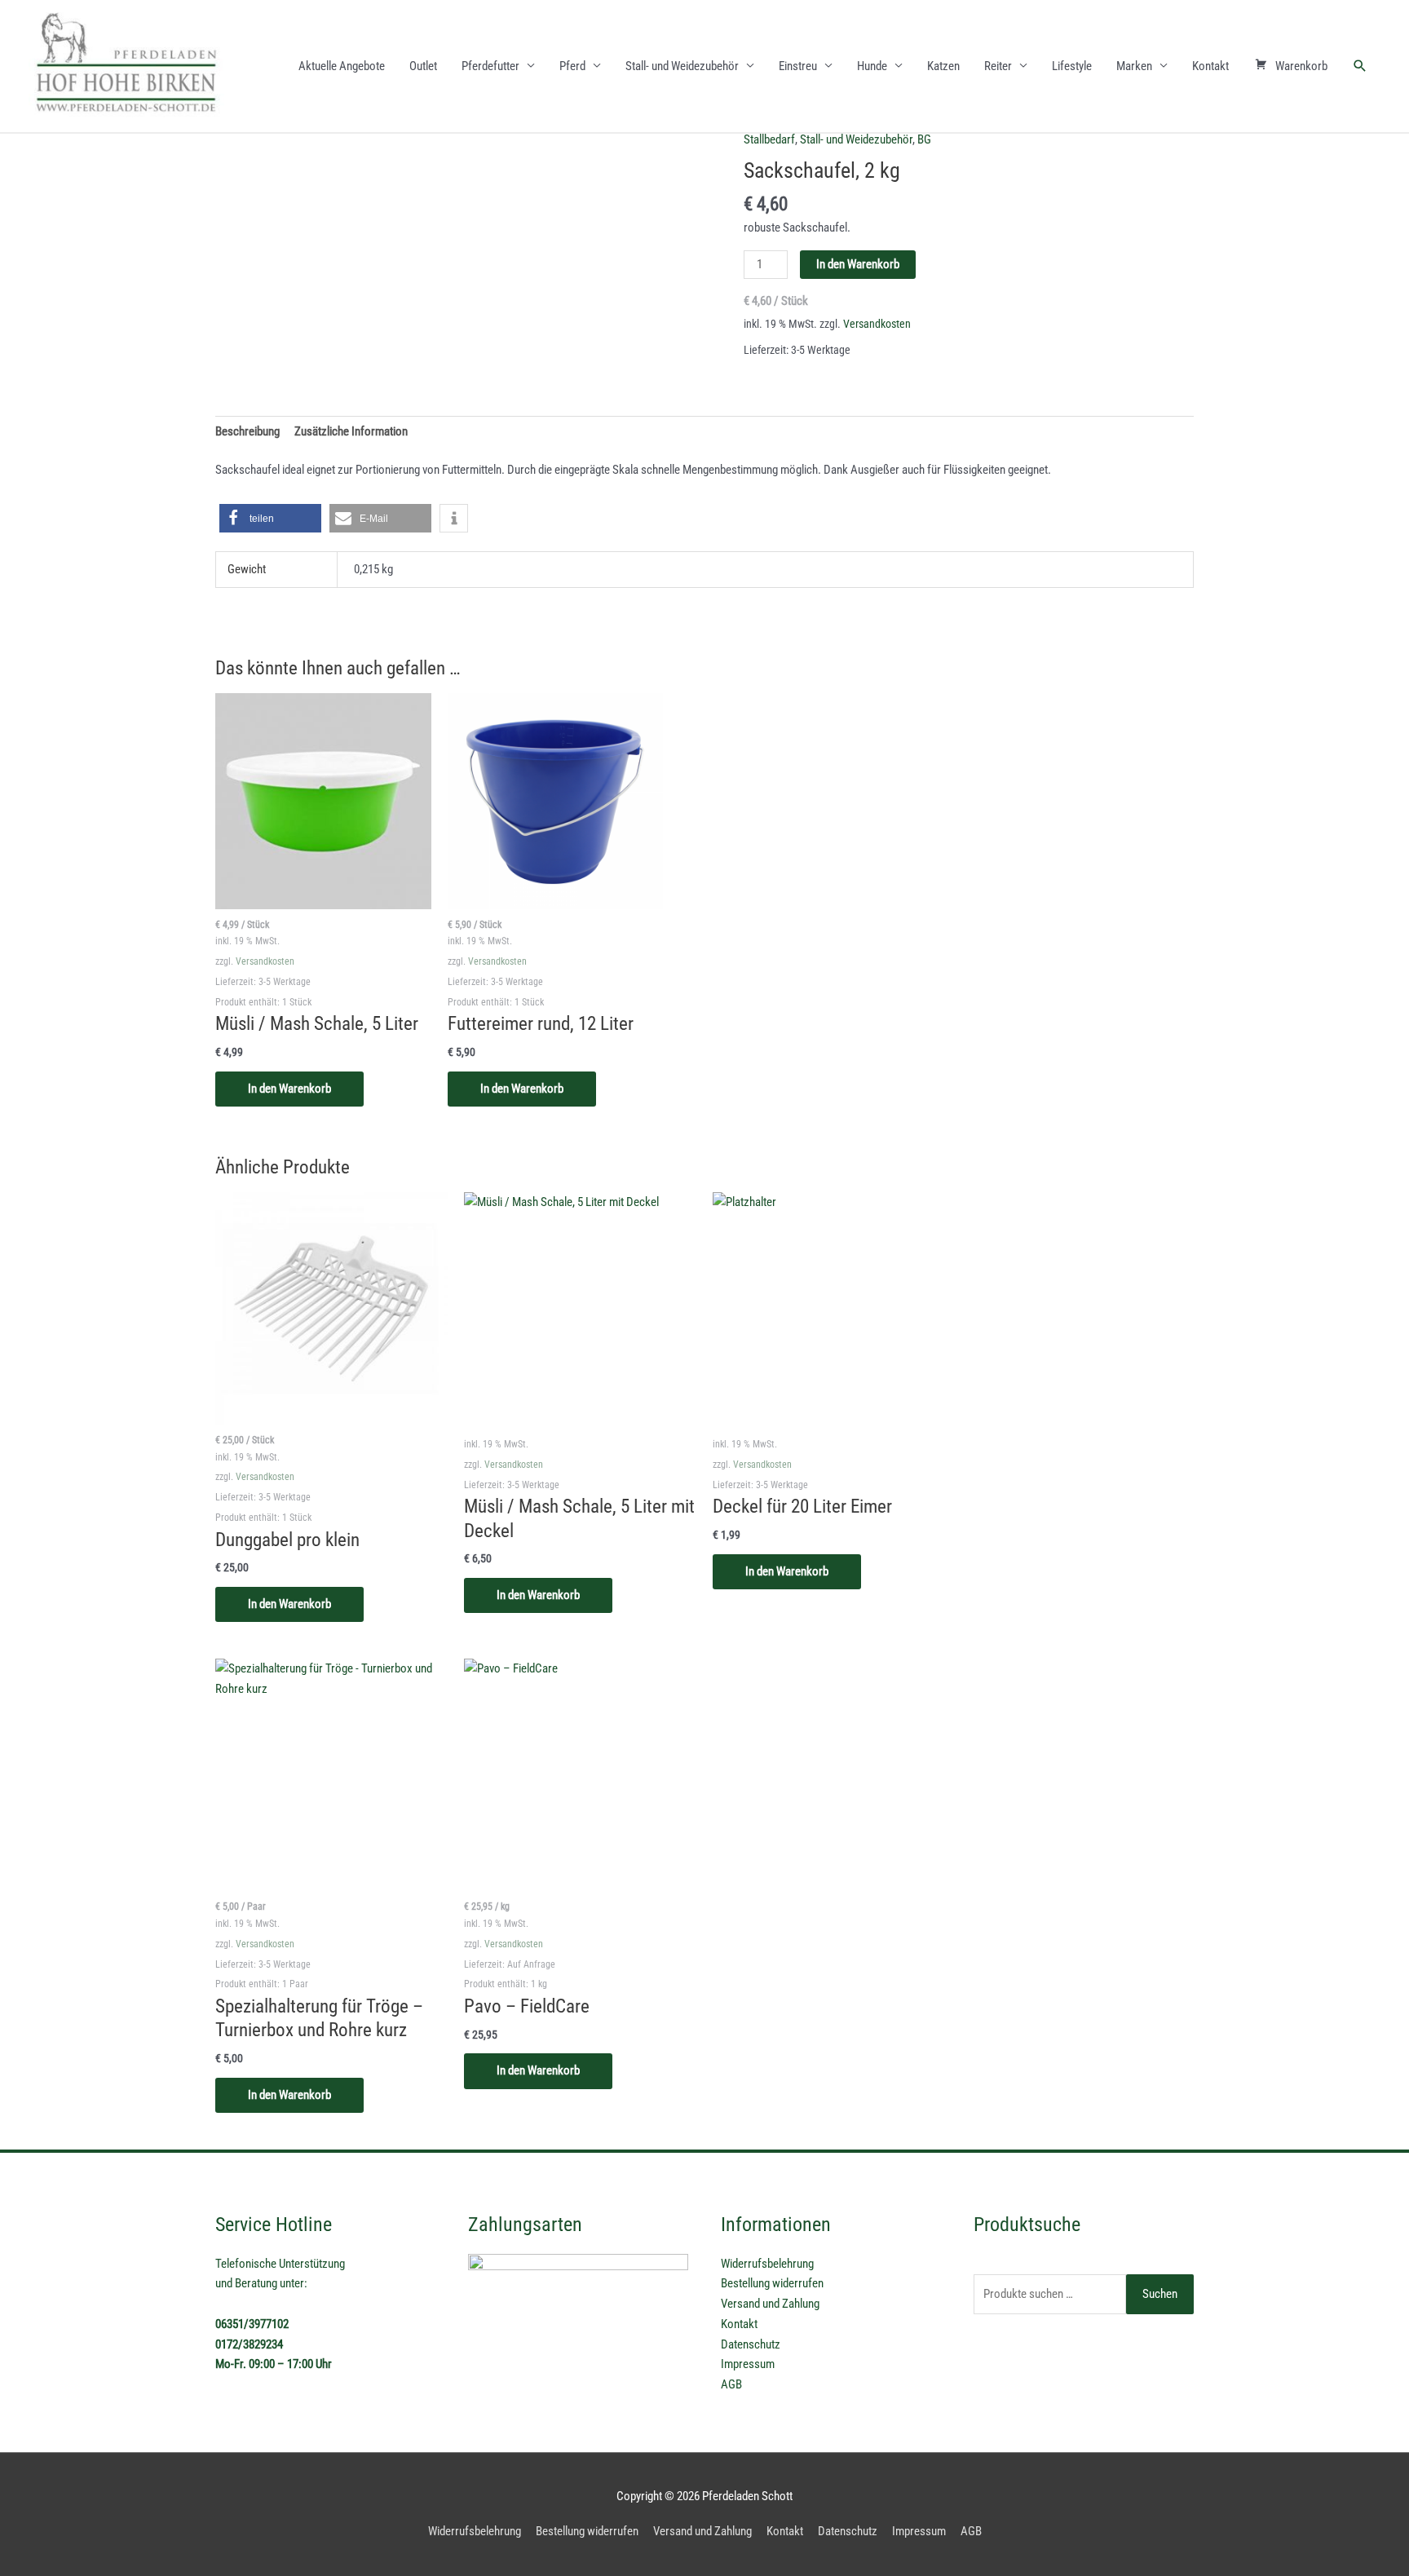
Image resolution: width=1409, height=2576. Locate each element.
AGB (731, 2384)
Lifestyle (1072, 66)
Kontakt (1210, 66)
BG (924, 139)
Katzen (943, 66)
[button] (1360, 66)
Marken (1134, 66)
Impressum (748, 2364)
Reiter (998, 66)
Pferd (572, 66)
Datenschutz (751, 2344)
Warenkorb (1301, 66)
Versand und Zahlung (770, 2304)
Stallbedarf (769, 139)
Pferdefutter (490, 66)
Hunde (872, 66)
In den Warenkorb (858, 264)
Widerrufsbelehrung (767, 2264)
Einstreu (798, 66)
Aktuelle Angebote (342, 66)
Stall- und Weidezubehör (682, 66)
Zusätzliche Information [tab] (351, 431)
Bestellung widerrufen (772, 2283)
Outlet (423, 66)
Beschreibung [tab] (247, 431)
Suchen (1160, 2294)
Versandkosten (877, 324)
